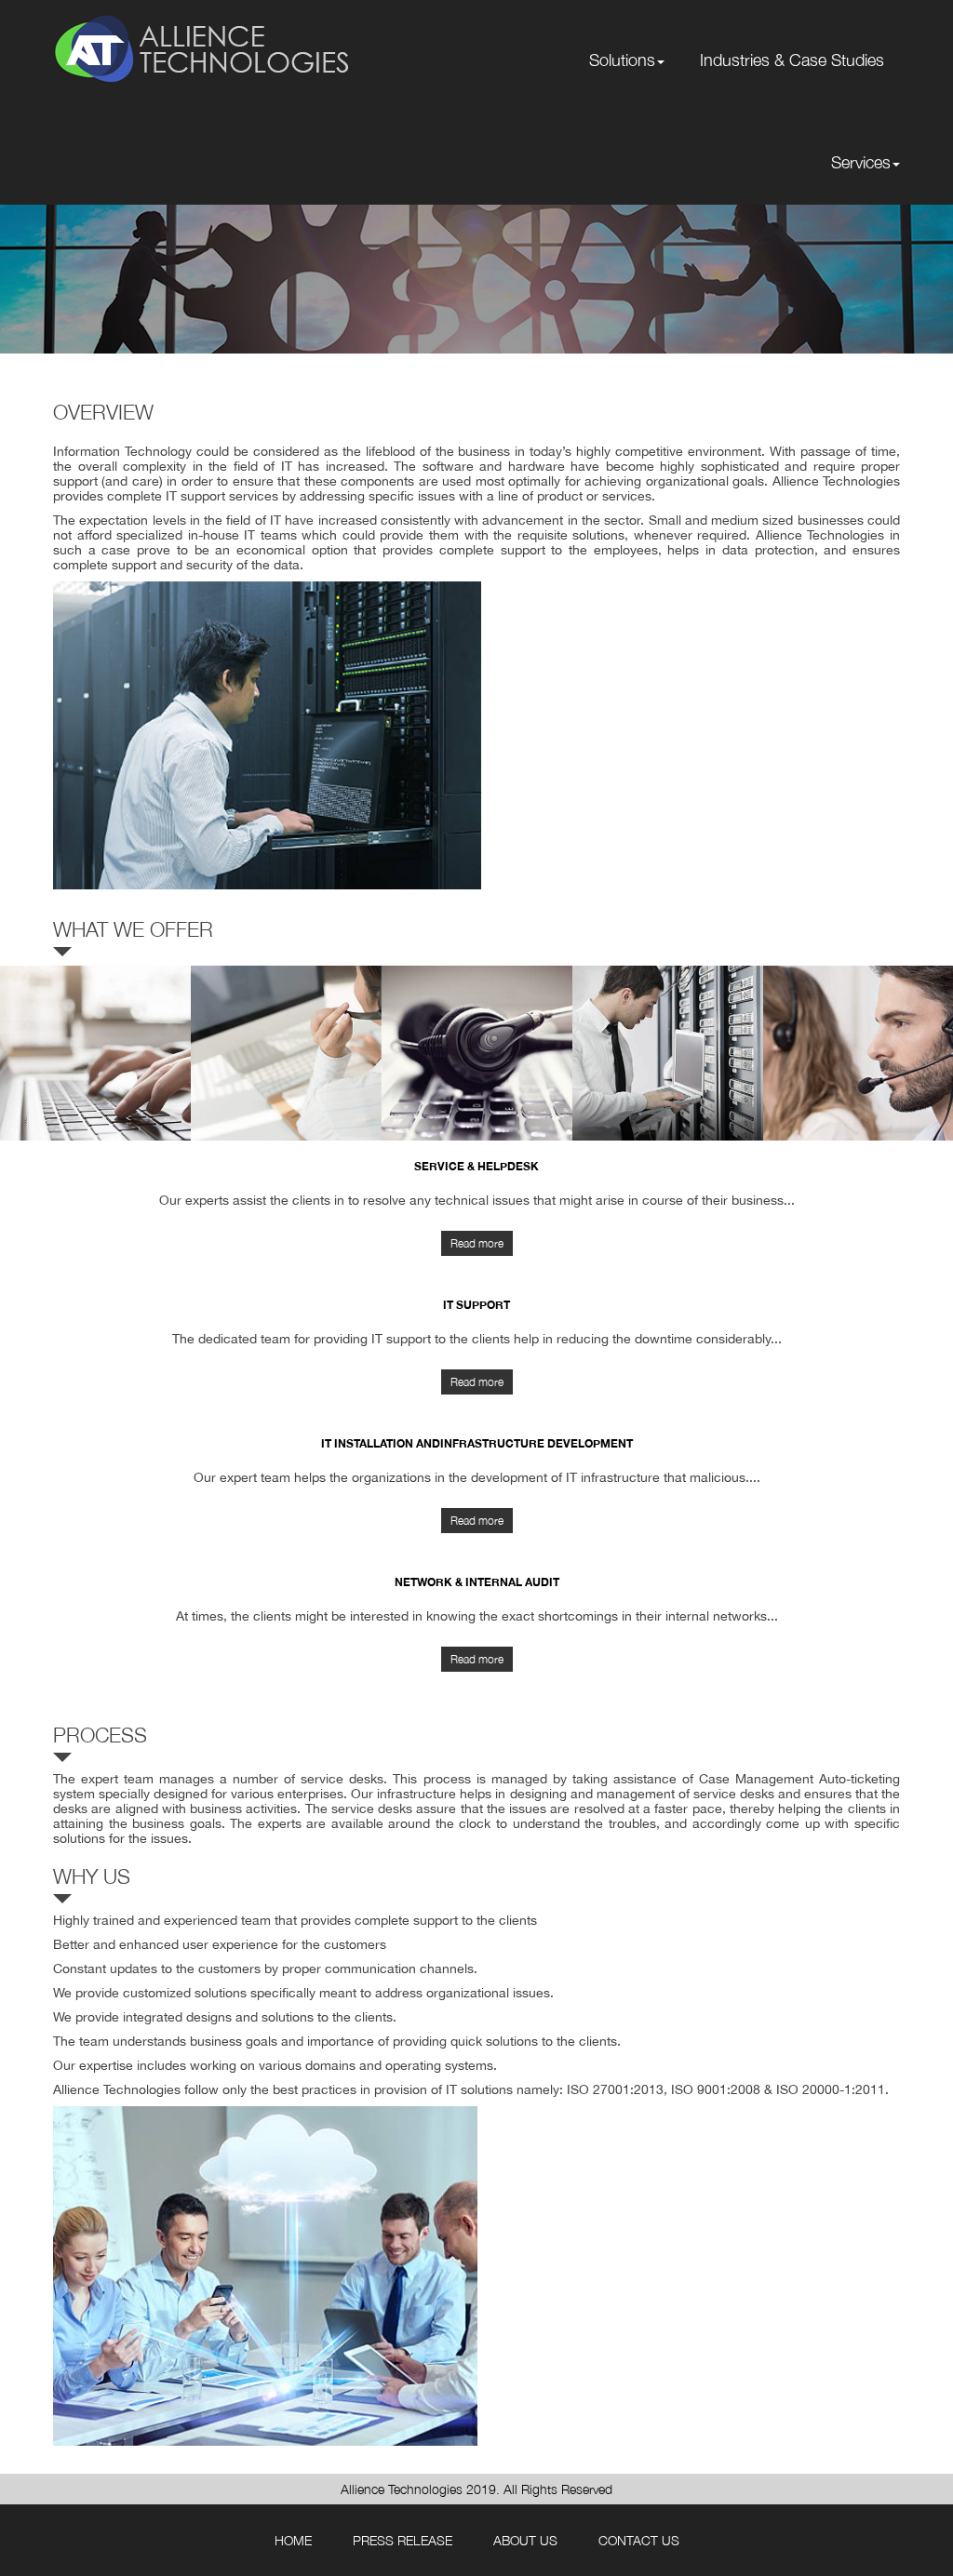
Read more (477, 1243)
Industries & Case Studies (792, 60)
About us (525, 2540)
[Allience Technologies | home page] (202, 46)
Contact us (639, 2540)
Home (293, 2540)
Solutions (622, 60)
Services (861, 162)
